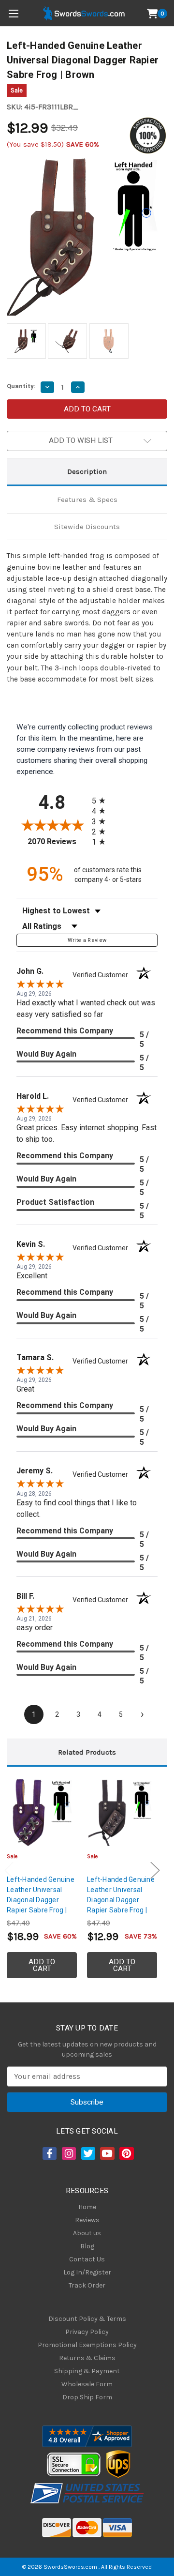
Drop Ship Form (87, 2397)
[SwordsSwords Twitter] (87, 2153)
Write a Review (87, 940)
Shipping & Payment (87, 2371)
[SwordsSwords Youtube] (106, 2153)
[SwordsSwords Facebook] (49, 2153)
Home (87, 2207)
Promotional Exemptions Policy (87, 2345)
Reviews (87, 2220)
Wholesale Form (87, 2384)
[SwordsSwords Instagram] (68, 2153)
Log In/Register (87, 2272)
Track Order (87, 2285)
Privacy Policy (87, 2332)
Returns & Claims (87, 2358)
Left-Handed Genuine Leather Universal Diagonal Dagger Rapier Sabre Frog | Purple (41, 1900)
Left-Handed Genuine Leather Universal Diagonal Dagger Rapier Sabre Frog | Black (121, 1900)
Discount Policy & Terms (87, 2319)
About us (87, 2233)
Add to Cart (42, 1965)
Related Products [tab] (87, 1752)
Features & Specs (87, 500)
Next (155, 1871)
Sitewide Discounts (87, 527)
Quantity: (21, 386)
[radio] (101, 800)
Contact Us (87, 2259)
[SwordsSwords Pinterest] (126, 2153)
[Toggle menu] (13, 13)
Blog (87, 2246)
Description (87, 471)
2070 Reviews (57, 841)
